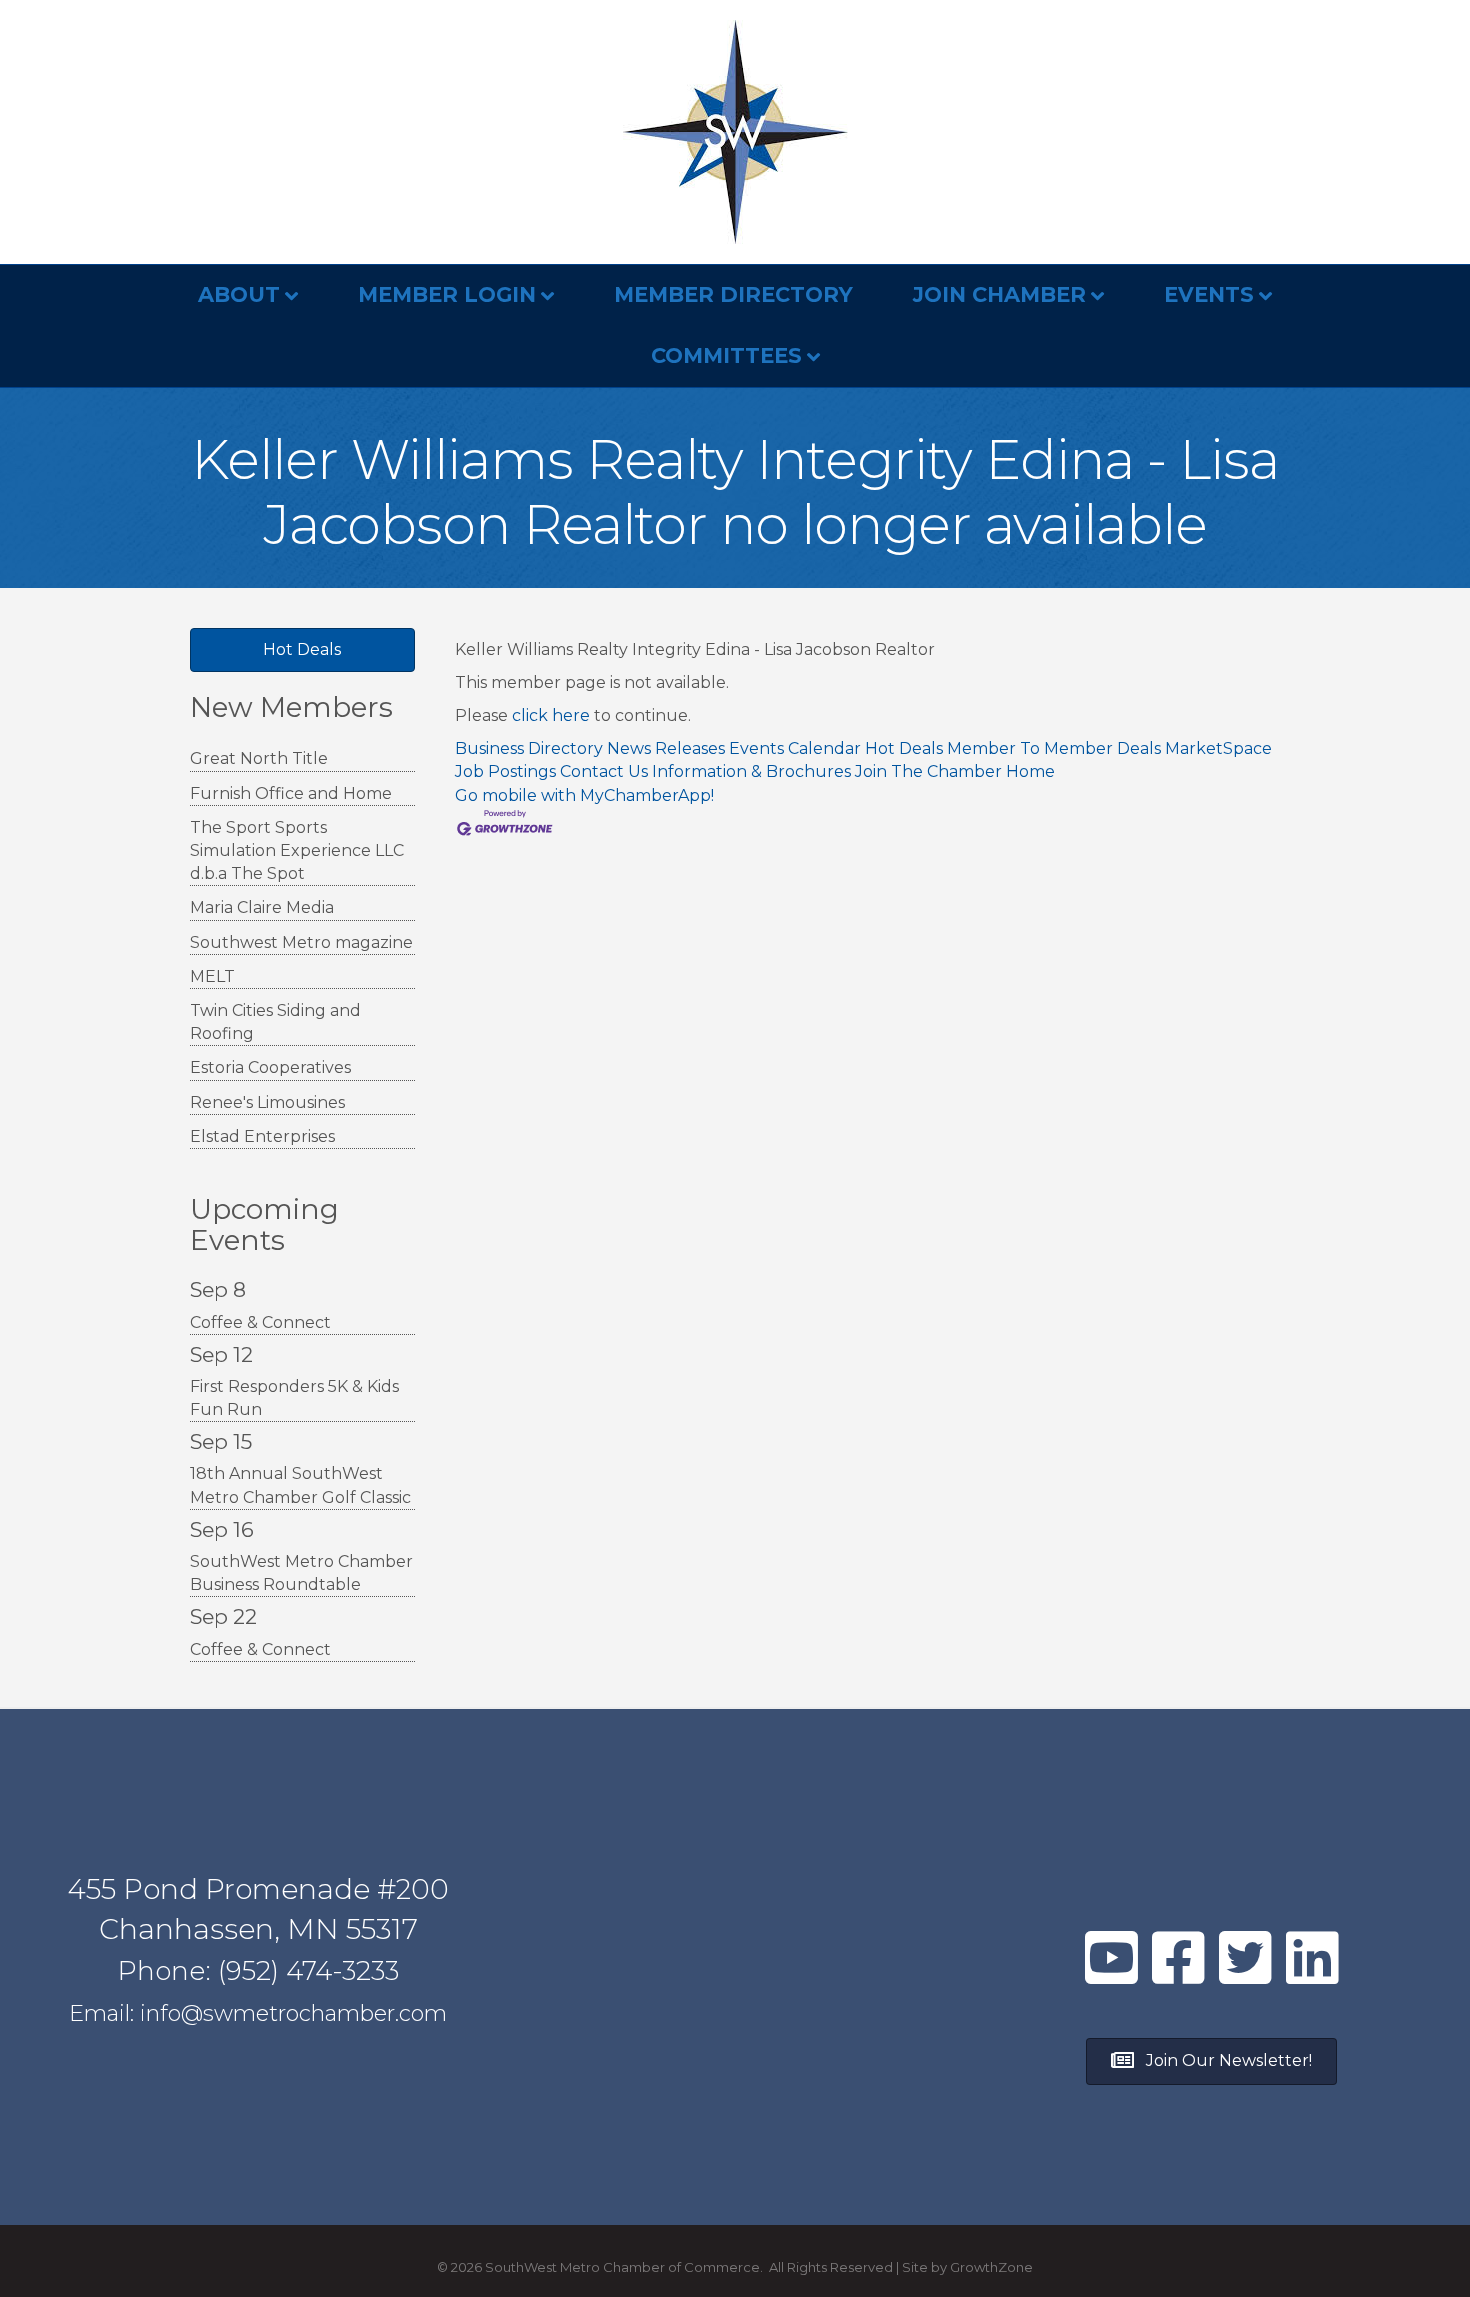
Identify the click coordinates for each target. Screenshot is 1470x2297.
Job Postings (505, 771)
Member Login (447, 294)
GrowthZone (991, 2267)
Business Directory (529, 748)
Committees (726, 355)
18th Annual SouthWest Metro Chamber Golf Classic (300, 1485)
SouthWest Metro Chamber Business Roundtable (301, 1573)
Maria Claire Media (262, 907)
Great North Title (259, 758)
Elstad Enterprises (262, 1136)
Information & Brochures (751, 771)
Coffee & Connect (260, 1322)
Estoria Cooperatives (270, 1067)
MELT (212, 976)
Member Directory (733, 294)
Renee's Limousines (267, 1102)
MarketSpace (1218, 748)
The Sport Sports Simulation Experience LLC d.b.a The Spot (297, 850)
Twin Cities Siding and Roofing (275, 1022)
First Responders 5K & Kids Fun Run (294, 1398)
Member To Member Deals (1054, 748)
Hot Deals (904, 748)
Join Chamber (999, 294)
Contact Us (604, 771)
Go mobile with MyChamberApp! (584, 795)
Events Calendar (795, 748)
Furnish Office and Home (291, 793)
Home (1030, 771)
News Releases (666, 748)
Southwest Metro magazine (301, 942)
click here (551, 715)
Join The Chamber (928, 771)
